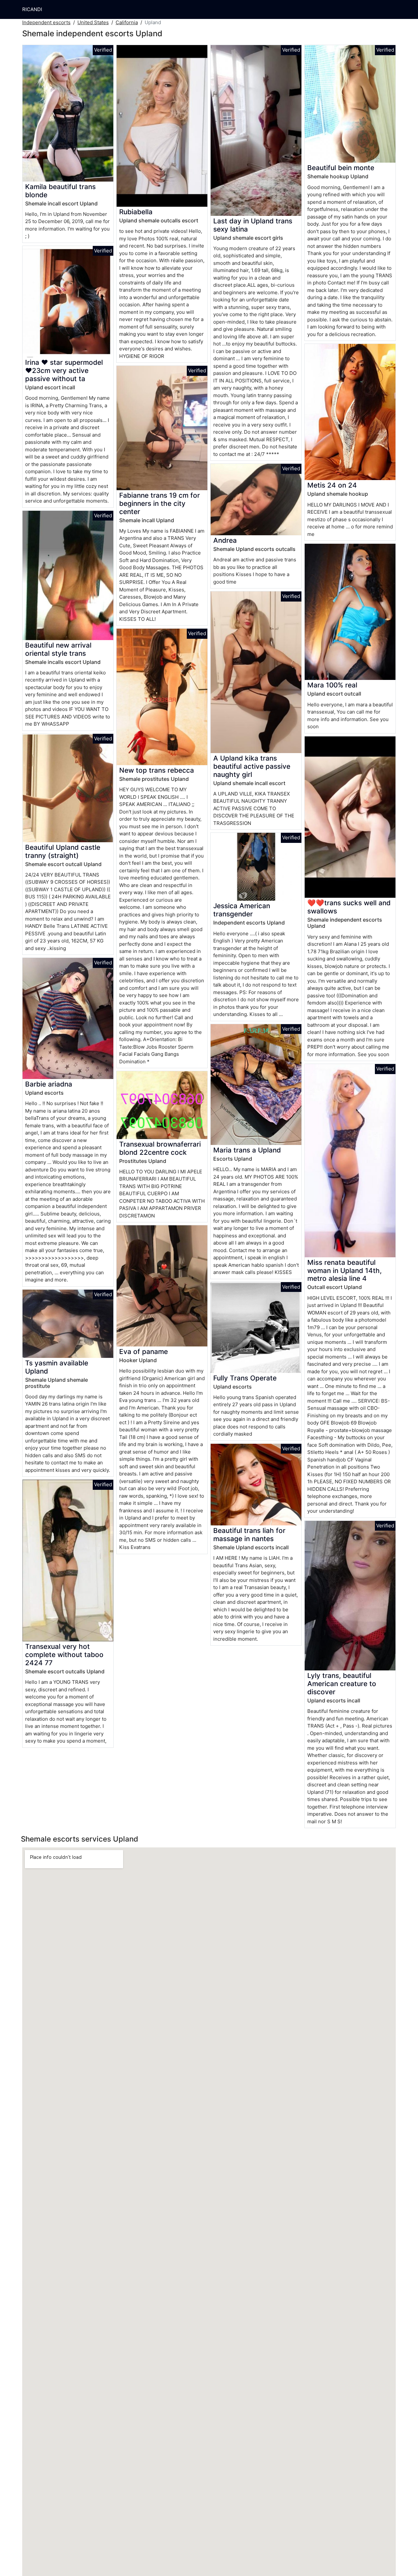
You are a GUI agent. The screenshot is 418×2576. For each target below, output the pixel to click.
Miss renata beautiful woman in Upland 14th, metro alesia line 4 (345, 1271)
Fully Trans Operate (245, 1378)
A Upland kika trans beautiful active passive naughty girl (252, 766)
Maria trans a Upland (247, 1150)
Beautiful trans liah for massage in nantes (249, 1535)
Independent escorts (46, 22)
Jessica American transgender (242, 910)
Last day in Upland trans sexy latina (253, 225)
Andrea (225, 540)
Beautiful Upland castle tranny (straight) (63, 851)
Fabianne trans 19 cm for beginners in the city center (160, 503)
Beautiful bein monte (341, 168)
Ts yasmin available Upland (57, 1367)
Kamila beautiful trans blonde (60, 191)
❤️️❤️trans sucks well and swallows (349, 907)
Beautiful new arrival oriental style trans (58, 649)
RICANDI (32, 9)
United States (93, 22)
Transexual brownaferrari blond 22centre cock (160, 1148)
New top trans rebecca (157, 770)
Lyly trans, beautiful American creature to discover (342, 1684)
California (127, 22)
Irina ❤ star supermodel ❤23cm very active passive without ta (64, 370)
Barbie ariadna (49, 1084)
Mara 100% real (332, 685)
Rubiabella (136, 212)
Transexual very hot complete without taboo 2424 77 (64, 1655)
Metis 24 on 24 (332, 485)
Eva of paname (144, 1352)
